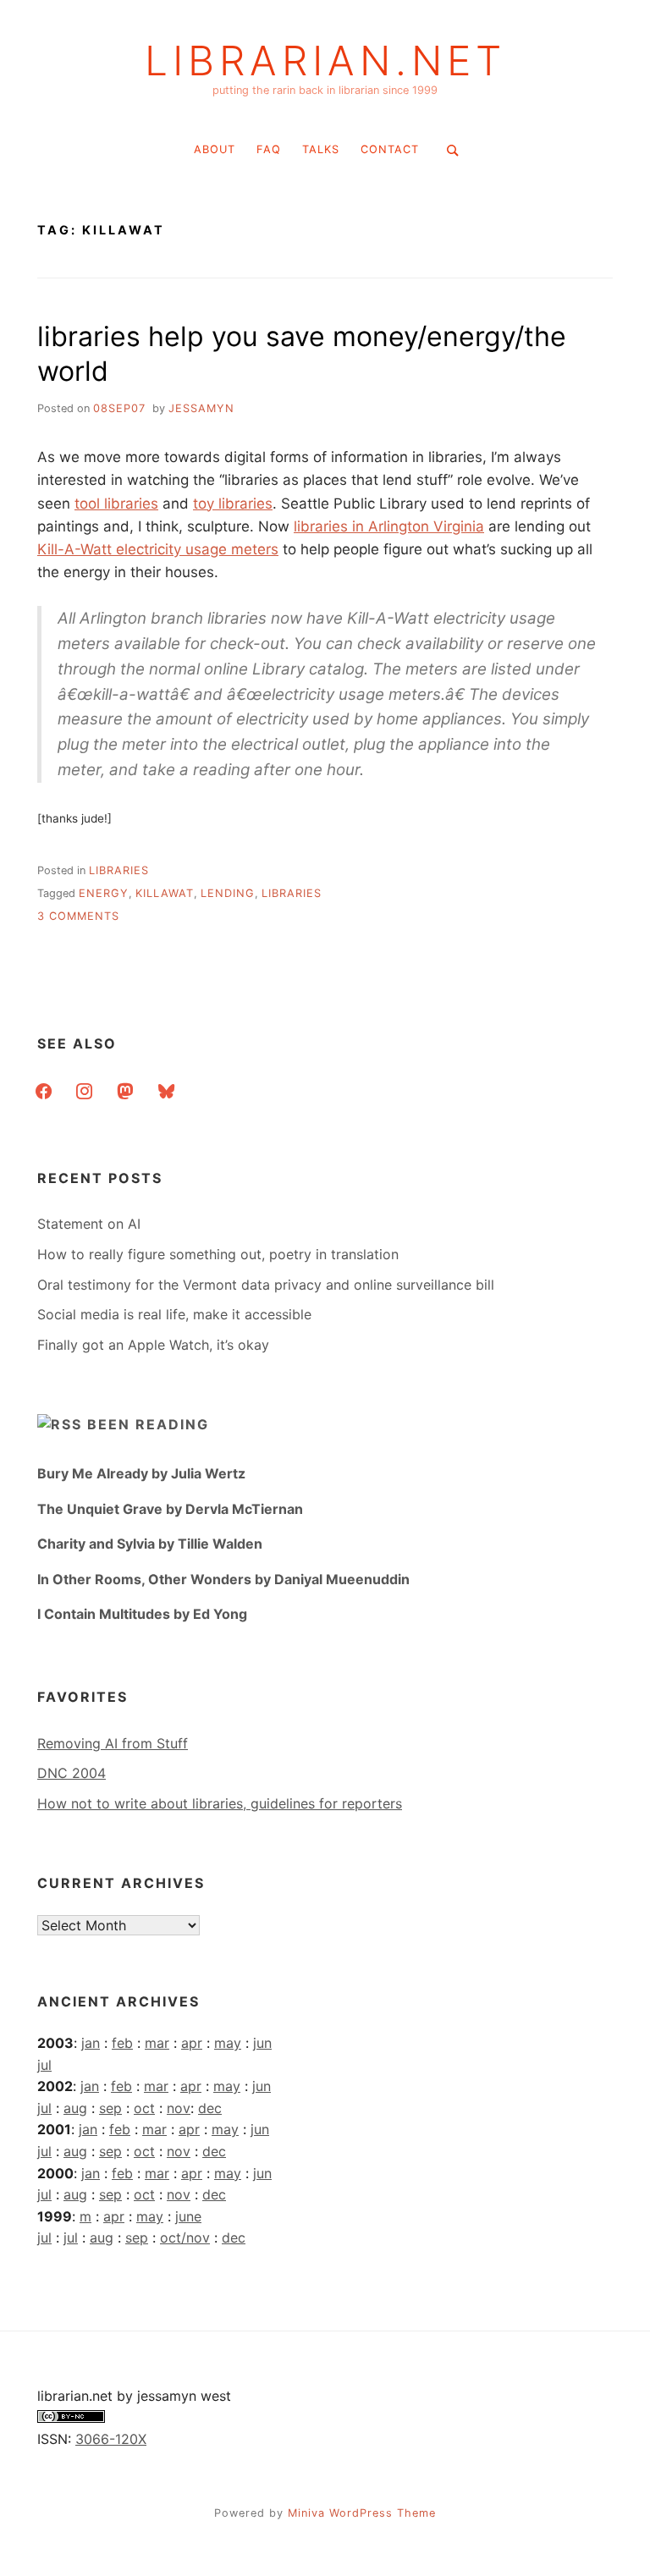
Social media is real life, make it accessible (174, 1314)
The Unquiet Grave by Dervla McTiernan (170, 1509)
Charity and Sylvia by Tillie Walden (150, 1544)
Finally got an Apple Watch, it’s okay (153, 1345)
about (215, 149)
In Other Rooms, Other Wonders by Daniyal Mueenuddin (223, 1579)
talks (321, 149)
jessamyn (201, 408)
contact (390, 149)
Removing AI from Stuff (113, 1743)
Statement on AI (89, 1224)
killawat (165, 893)
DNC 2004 (72, 1773)
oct (144, 2108)
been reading (148, 1424)
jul (44, 2065)
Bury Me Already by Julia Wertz (141, 1473)
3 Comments (78, 916)
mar (157, 2043)
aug (75, 2108)
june (188, 2216)
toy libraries (233, 504)
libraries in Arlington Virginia (389, 526)
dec (210, 2108)
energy (104, 893)
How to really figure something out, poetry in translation (218, 1254)
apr (192, 2043)
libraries (119, 870)
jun (262, 2043)
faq (269, 149)
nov (179, 2108)
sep (110, 2108)
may (228, 2043)
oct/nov (185, 2237)
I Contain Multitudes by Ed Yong (142, 1614)
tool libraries (116, 504)
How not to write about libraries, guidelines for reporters (220, 1803)
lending (228, 893)
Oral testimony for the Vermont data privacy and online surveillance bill (266, 1285)
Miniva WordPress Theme (362, 2513)
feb (122, 2043)
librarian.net (325, 61)
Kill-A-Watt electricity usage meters (158, 549)
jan (91, 2043)
